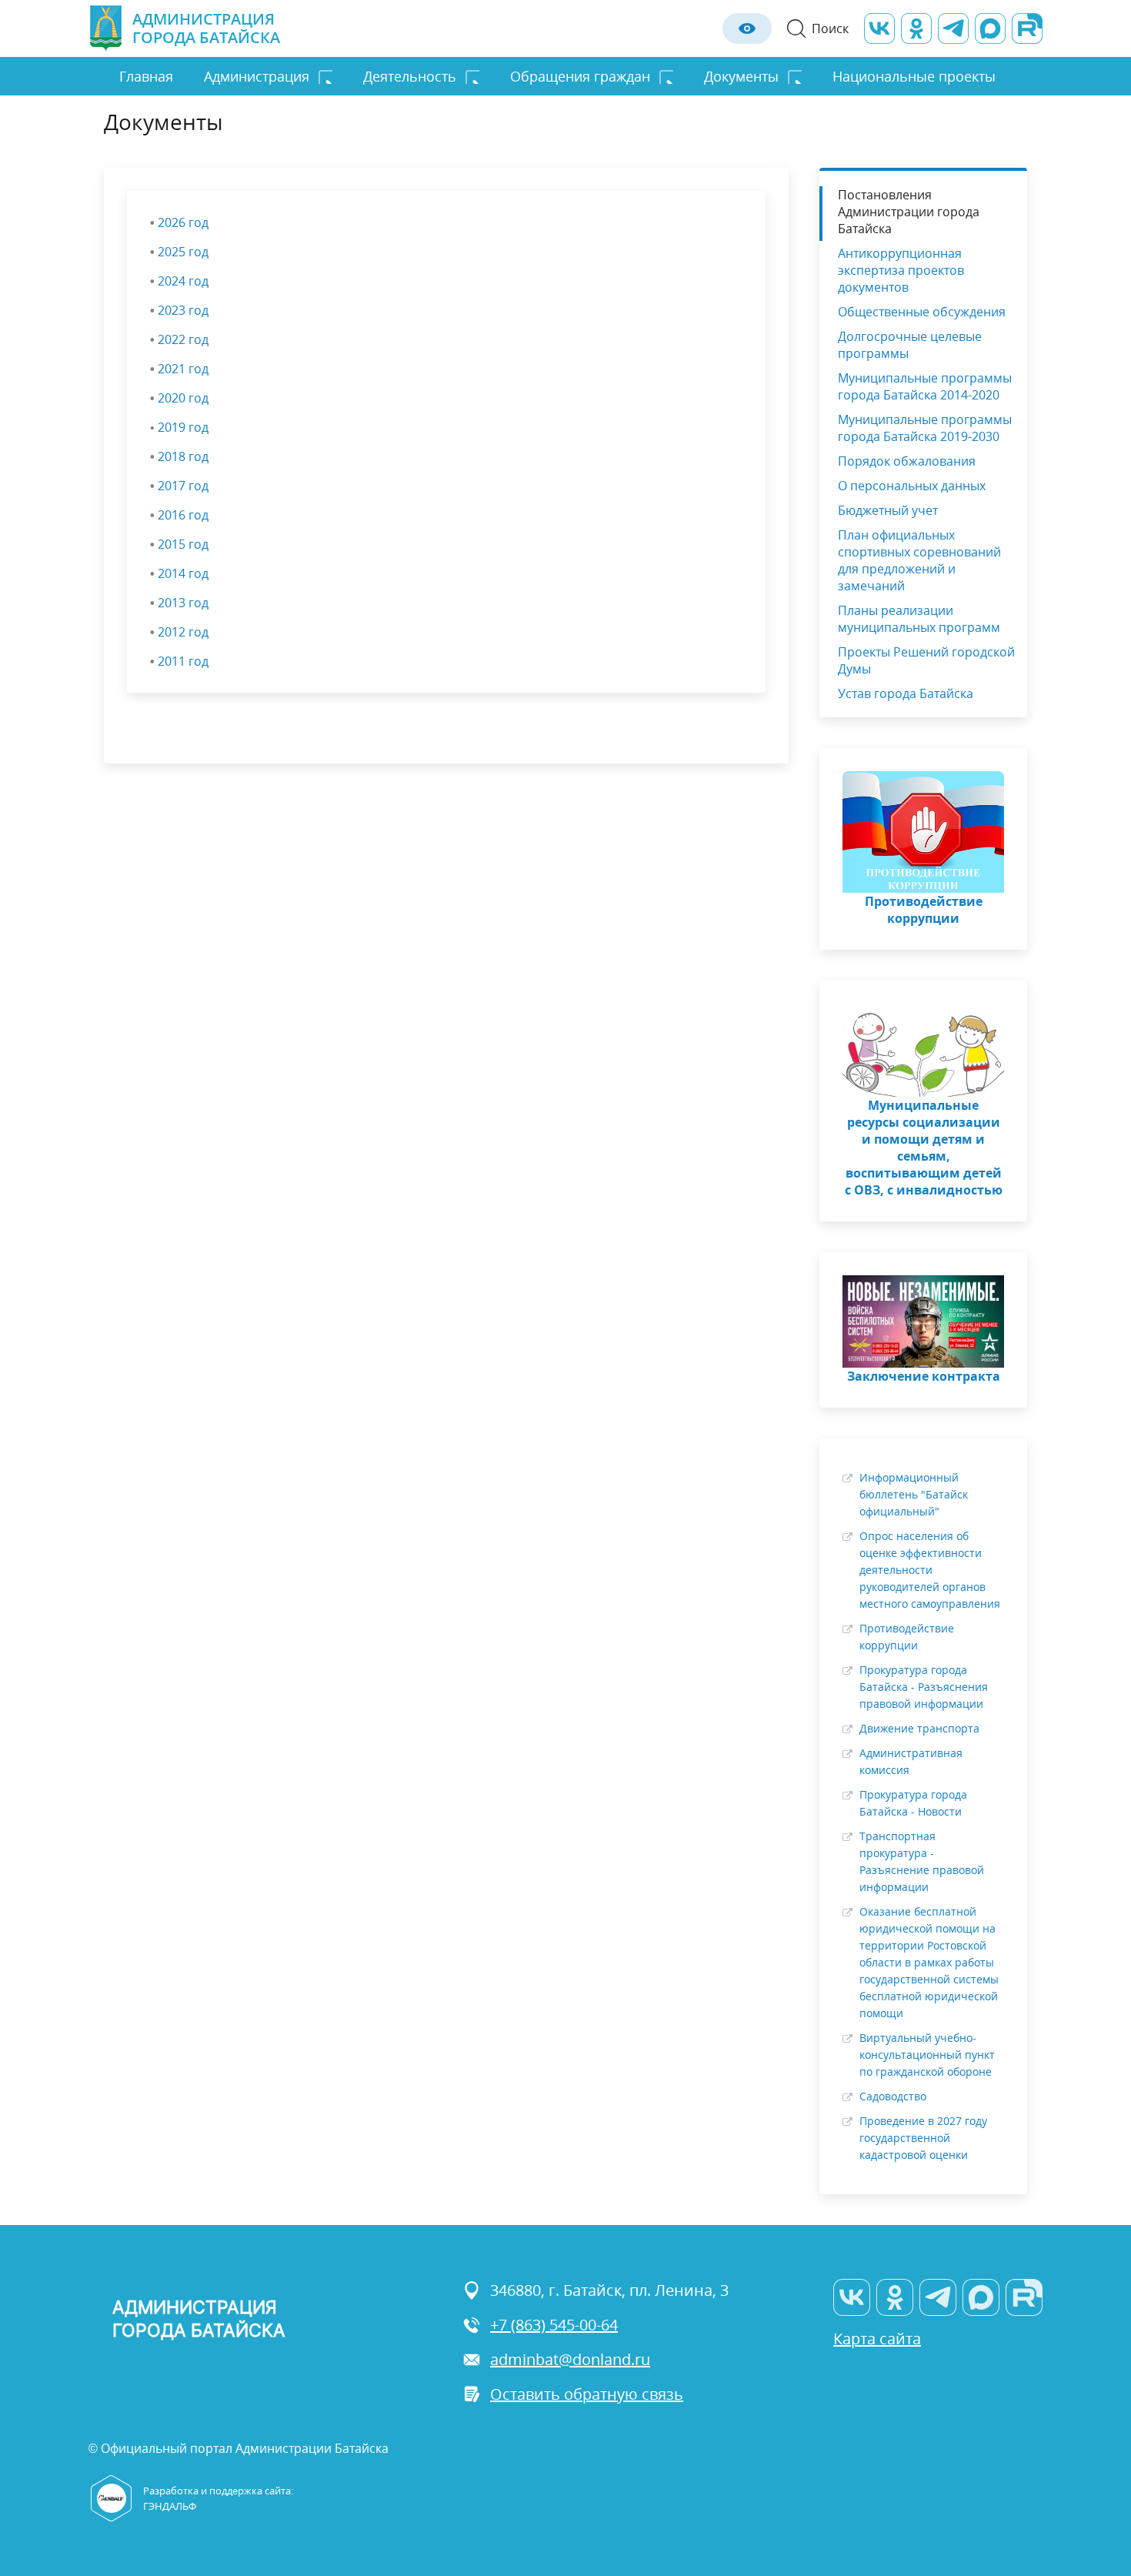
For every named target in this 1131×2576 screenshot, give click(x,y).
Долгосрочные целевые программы (910, 345)
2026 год (183, 222)
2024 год (183, 281)
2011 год (183, 661)
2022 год (183, 339)
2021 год (183, 369)
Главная (146, 76)
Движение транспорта (919, 1728)
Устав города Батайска (906, 693)
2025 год (183, 252)
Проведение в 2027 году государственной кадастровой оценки (923, 2138)
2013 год (183, 603)
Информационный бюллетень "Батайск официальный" (914, 1494)
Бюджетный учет (888, 510)
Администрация (257, 76)
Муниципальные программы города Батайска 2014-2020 (925, 386)
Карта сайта (877, 2339)
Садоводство (893, 2096)
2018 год (183, 456)
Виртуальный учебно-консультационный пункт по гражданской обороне (927, 2055)
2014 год (183, 573)
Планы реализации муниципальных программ (919, 619)
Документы (741, 76)
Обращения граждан (580, 76)
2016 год (183, 515)
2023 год (183, 310)
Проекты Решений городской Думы (926, 660)
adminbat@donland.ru (570, 2359)
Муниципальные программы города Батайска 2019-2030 (925, 428)
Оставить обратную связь (587, 2394)
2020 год (183, 398)
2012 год (183, 632)
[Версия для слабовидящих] (747, 28)
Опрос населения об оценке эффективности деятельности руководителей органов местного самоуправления (930, 1570)
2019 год (183, 427)
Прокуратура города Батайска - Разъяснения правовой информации (924, 1687)
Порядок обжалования (907, 461)
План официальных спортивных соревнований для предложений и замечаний (919, 560)
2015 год (183, 544)
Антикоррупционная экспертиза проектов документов (901, 270)
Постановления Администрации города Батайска (909, 212)
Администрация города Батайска (206, 28)
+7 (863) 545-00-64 (554, 2325)
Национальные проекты (914, 76)
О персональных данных (912, 486)
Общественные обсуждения (922, 312)
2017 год (183, 486)
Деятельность (410, 76)
